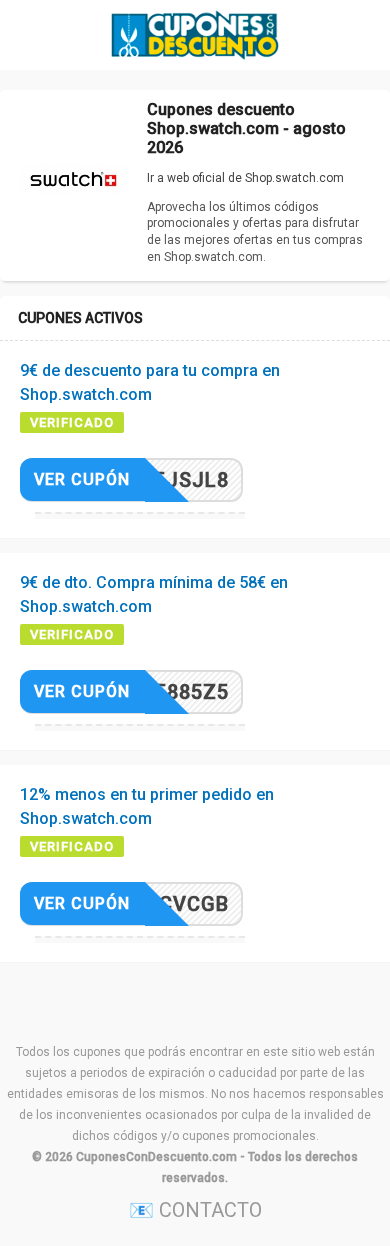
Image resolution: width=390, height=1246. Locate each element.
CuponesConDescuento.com (156, 1157)
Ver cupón (82, 479)
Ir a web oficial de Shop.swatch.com (245, 178)
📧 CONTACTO (195, 1210)
